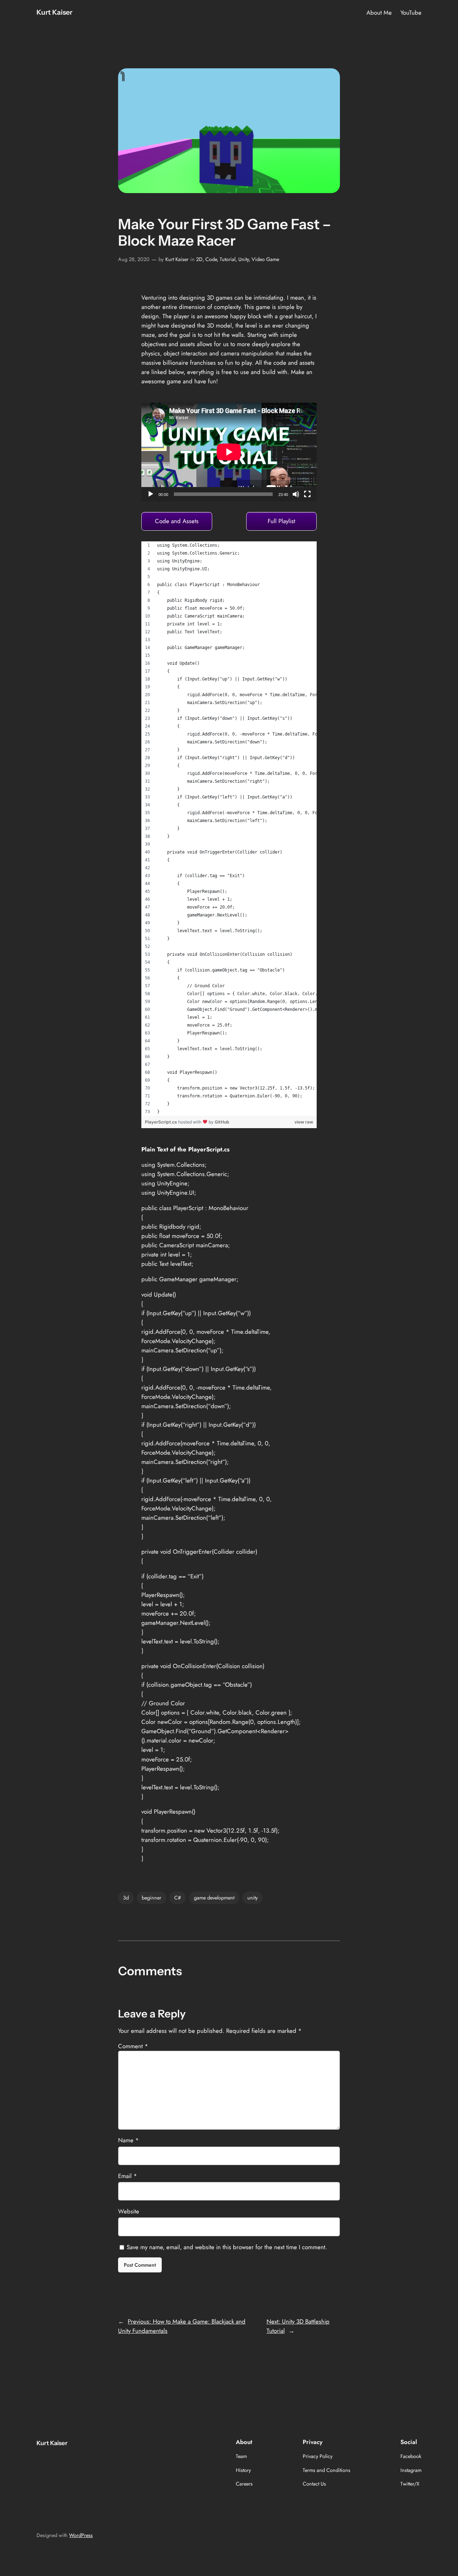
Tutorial (228, 259)
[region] (229, 829)
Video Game (265, 259)
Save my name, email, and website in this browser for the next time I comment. (227, 2247)
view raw (304, 1122)
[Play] (151, 494)
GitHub (222, 1122)
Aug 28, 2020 (134, 259)
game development (214, 1898)
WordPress (81, 2535)
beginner (152, 1898)
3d (126, 1898)
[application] (229, 452)
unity (252, 1898)
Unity (243, 259)
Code (211, 259)
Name (128, 2140)
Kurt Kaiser (54, 12)
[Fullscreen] (307, 494)
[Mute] (296, 494)
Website (129, 2211)
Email (128, 2176)
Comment (133, 2046)
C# (178, 1898)
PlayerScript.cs (162, 1122)
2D (199, 259)
